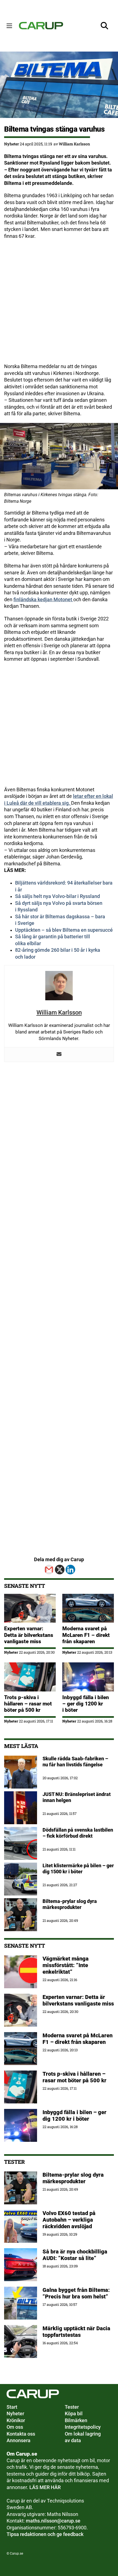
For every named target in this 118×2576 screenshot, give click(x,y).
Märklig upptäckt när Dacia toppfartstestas (76, 2332)
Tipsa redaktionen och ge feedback (45, 2534)
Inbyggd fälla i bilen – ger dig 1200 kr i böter (86, 1704)
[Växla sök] (105, 26)
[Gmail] (49, 1570)
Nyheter (12, 144)
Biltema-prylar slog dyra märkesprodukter (73, 2178)
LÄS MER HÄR (45, 2487)
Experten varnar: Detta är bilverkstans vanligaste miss (29, 1635)
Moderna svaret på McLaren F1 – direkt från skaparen (86, 1635)
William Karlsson (74, 144)
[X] (60, 1570)
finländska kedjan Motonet (43, 600)
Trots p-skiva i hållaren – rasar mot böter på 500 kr (28, 1704)
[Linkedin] (70, 1570)
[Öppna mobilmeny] (9, 26)
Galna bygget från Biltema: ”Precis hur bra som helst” (76, 2293)
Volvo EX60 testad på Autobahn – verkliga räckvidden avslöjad (69, 2220)
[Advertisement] (59, 304)
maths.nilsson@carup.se (53, 2521)
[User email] (59, 1055)
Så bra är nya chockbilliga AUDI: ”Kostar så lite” (75, 2255)
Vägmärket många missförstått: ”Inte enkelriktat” (66, 1965)
